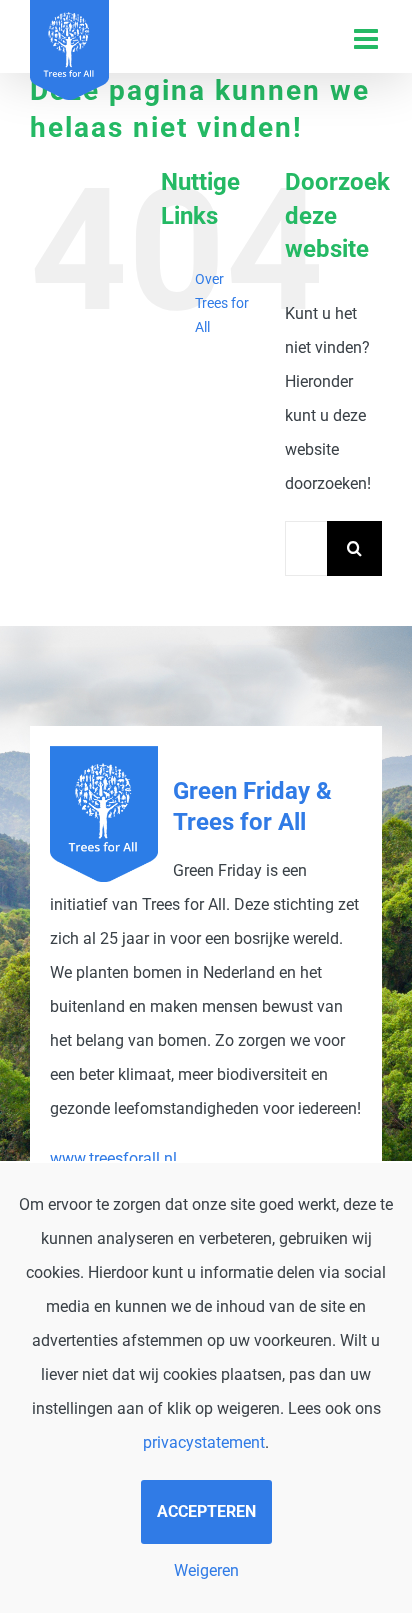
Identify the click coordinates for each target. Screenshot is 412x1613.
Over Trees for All (222, 303)
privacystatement (204, 1442)
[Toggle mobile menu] (368, 39)
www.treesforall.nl (113, 1158)
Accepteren (206, 1511)
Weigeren (206, 1570)
